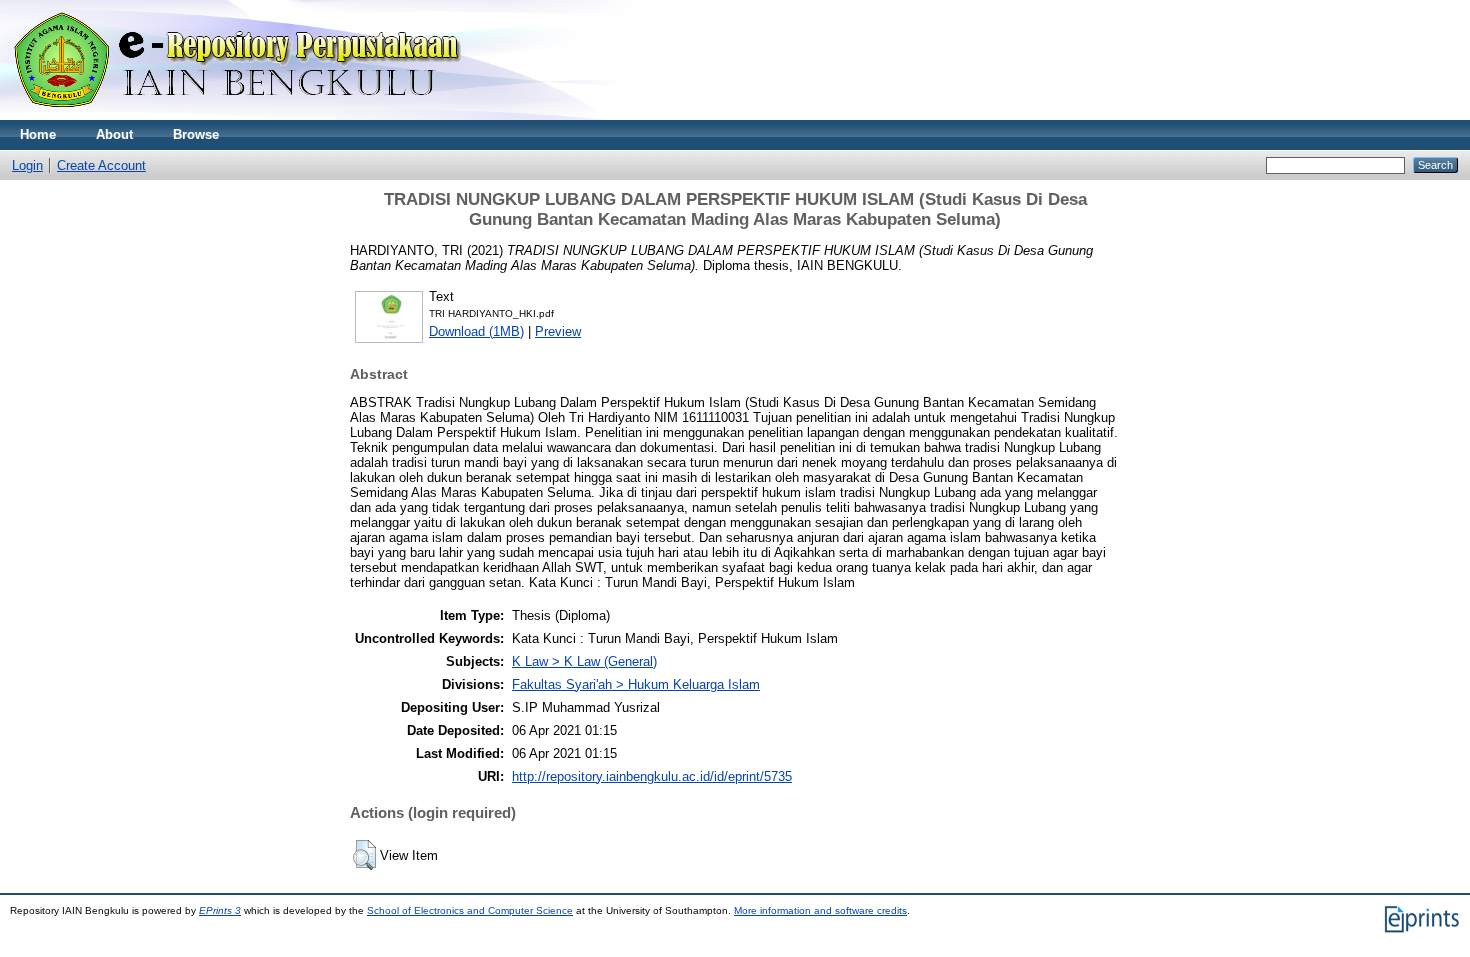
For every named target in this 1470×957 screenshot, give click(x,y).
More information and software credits (820, 910)
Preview (558, 331)
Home (38, 134)
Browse (196, 134)
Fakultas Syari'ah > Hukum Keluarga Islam (636, 684)
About (114, 134)
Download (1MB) (476, 331)
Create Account (101, 165)
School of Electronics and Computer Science (470, 910)
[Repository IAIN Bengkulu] (260, 115)
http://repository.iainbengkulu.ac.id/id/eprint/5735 (652, 776)
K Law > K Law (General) (584, 661)
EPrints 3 (220, 910)
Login (27, 165)
